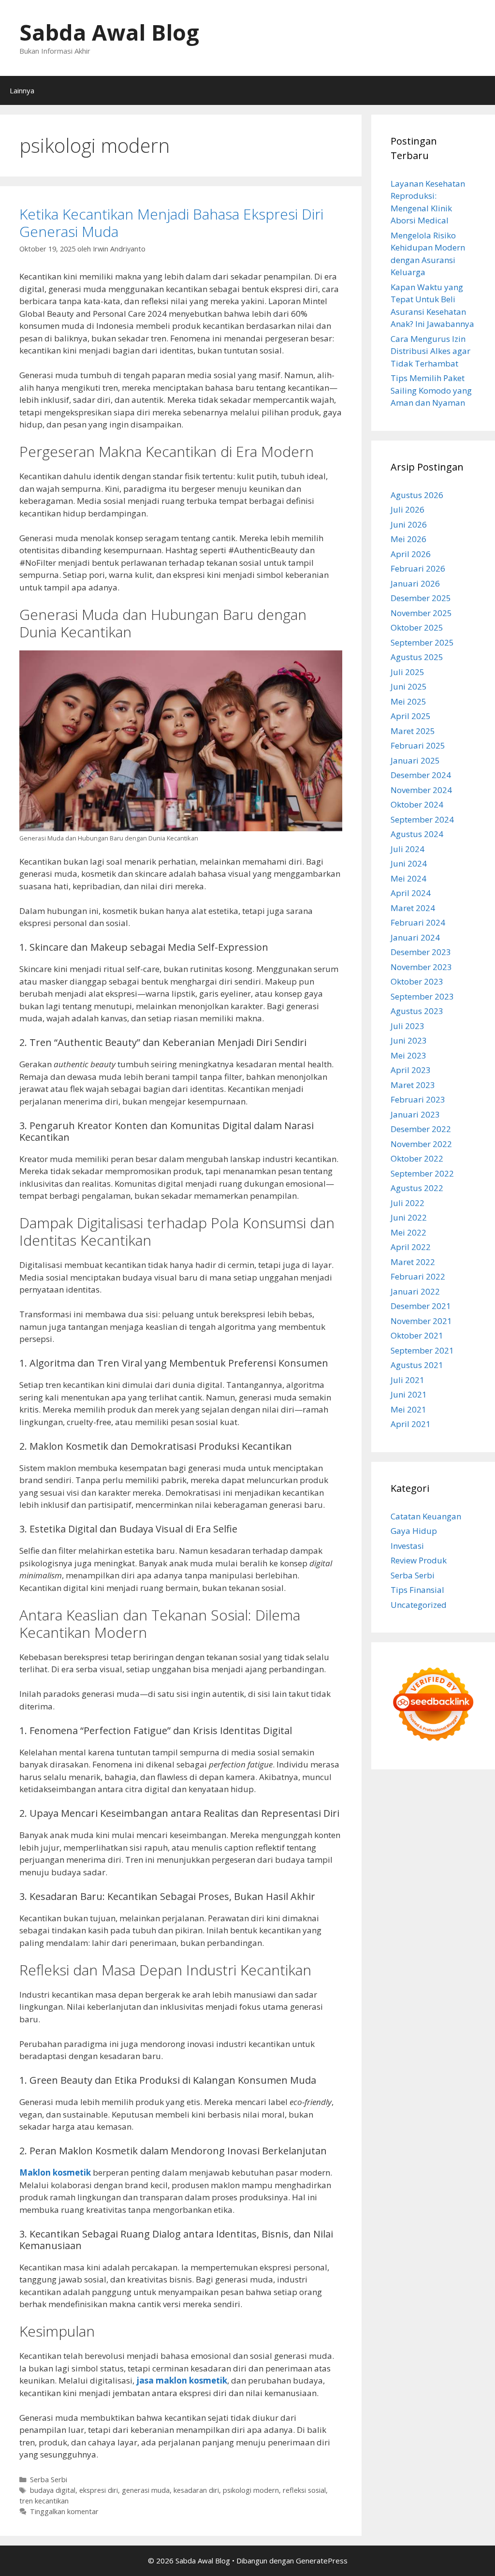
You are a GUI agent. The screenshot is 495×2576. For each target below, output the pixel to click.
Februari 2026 (418, 568)
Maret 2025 (413, 731)
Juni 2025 (409, 686)
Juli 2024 (408, 849)
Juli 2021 (408, 1380)
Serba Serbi (49, 2480)
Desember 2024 (421, 775)
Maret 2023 (413, 1085)
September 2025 (422, 642)
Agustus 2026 (417, 495)
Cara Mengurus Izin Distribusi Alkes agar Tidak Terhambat (430, 351)
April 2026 (411, 554)
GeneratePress (322, 2561)
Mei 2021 (408, 1409)
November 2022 (421, 1144)
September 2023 (422, 996)
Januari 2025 (415, 760)
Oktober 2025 (417, 627)
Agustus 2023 (417, 1011)
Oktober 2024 (417, 804)
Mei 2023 (408, 1055)
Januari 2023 (415, 1114)
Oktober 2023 (417, 981)
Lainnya (22, 90)
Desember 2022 (421, 1129)
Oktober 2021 (417, 1335)
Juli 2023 (408, 1026)
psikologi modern (251, 2490)
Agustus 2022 (417, 1188)
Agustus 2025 (417, 657)
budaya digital (53, 2490)
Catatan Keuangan (426, 1516)
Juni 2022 (409, 1217)
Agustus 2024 (417, 834)
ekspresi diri (99, 2490)
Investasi (407, 1546)
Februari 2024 (418, 922)
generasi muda (146, 2490)
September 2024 (422, 819)
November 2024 (421, 790)
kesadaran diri (196, 2490)
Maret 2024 (413, 908)
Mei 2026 (408, 539)
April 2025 (411, 716)
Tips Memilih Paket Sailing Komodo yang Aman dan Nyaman (431, 390)
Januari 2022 (415, 1291)
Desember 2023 (421, 952)
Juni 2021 (409, 1394)
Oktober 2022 (417, 1158)
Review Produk (419, 1560)
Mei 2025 (408, 701)
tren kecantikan (44, 2501)
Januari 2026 (415, 583)
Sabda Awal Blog (109, 32)
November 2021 (421, 1321)
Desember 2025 (421, 598)
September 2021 (422, 1350)
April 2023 (411, 1070)
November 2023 (421, 967)
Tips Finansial (417, 1590)
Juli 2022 (408, 1203)
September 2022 (422, 1173)
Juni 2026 (409, 524)
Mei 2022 (408, 1232)
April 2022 (411, 1247)
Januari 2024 (415, 937)
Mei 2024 (408, 878)
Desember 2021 (421, 1306)
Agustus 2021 (417, 1365)
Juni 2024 (409, 863)
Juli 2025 (408, 672)
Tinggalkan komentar (64, 2511)
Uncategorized (419, 1605)
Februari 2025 (418, 745)
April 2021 (411, 1424)
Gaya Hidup (414, 1531)
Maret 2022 (413, 1262)
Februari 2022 (418, 1276)
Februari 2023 (418, 1099)
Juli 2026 (408, 509)
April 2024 (411, 893)
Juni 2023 (409, 1040)
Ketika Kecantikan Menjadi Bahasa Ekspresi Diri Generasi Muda (171, 223)
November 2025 (421, 613)
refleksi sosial (304, 2490)
